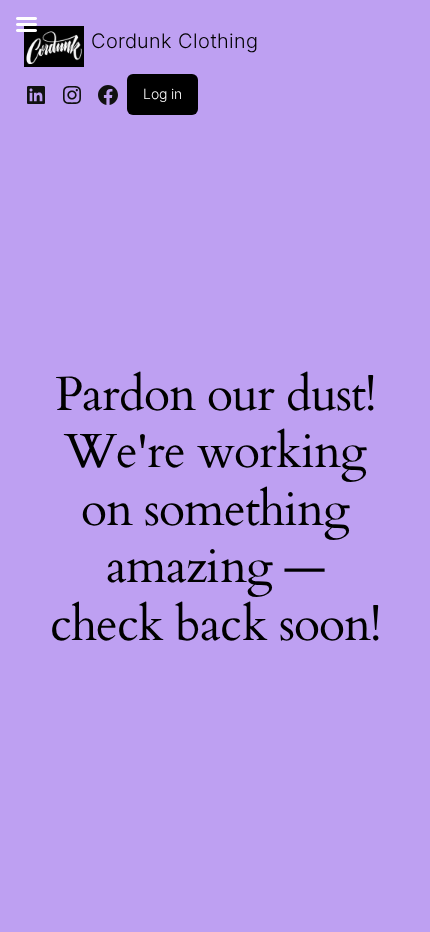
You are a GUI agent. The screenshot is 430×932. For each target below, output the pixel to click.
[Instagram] (72, 95)
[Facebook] (108, 95)
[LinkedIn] (36, 95)
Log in (162, 93)
